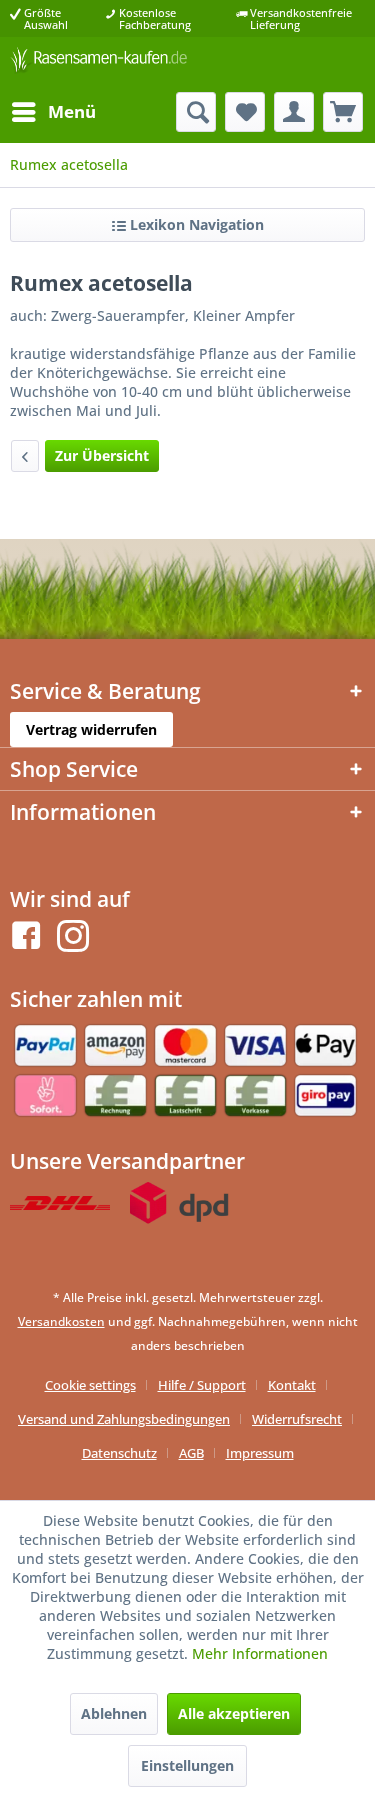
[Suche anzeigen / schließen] (196, 112)
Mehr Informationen (260, 1653)
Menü (72, 111)
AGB (191, 1453)
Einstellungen (187, 1765)
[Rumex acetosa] (25, 456)
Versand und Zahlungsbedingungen (124, 1419)
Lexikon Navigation (195, 224)
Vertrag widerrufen (91, 729)
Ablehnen (114, 1713)
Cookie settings (90, 1385)
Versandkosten (61, 1321)
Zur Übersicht (102, 455)
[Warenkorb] (343, 112)
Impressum (260, 1453)
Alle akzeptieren (234, 1713)
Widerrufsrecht (297, 1419)
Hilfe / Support (202, 1385)
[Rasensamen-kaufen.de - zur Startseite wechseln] (99, 64)
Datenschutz (119, 1453)
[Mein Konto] (294, 112)
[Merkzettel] (245, 112)
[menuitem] (53, 112)
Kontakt (292, 1385)
